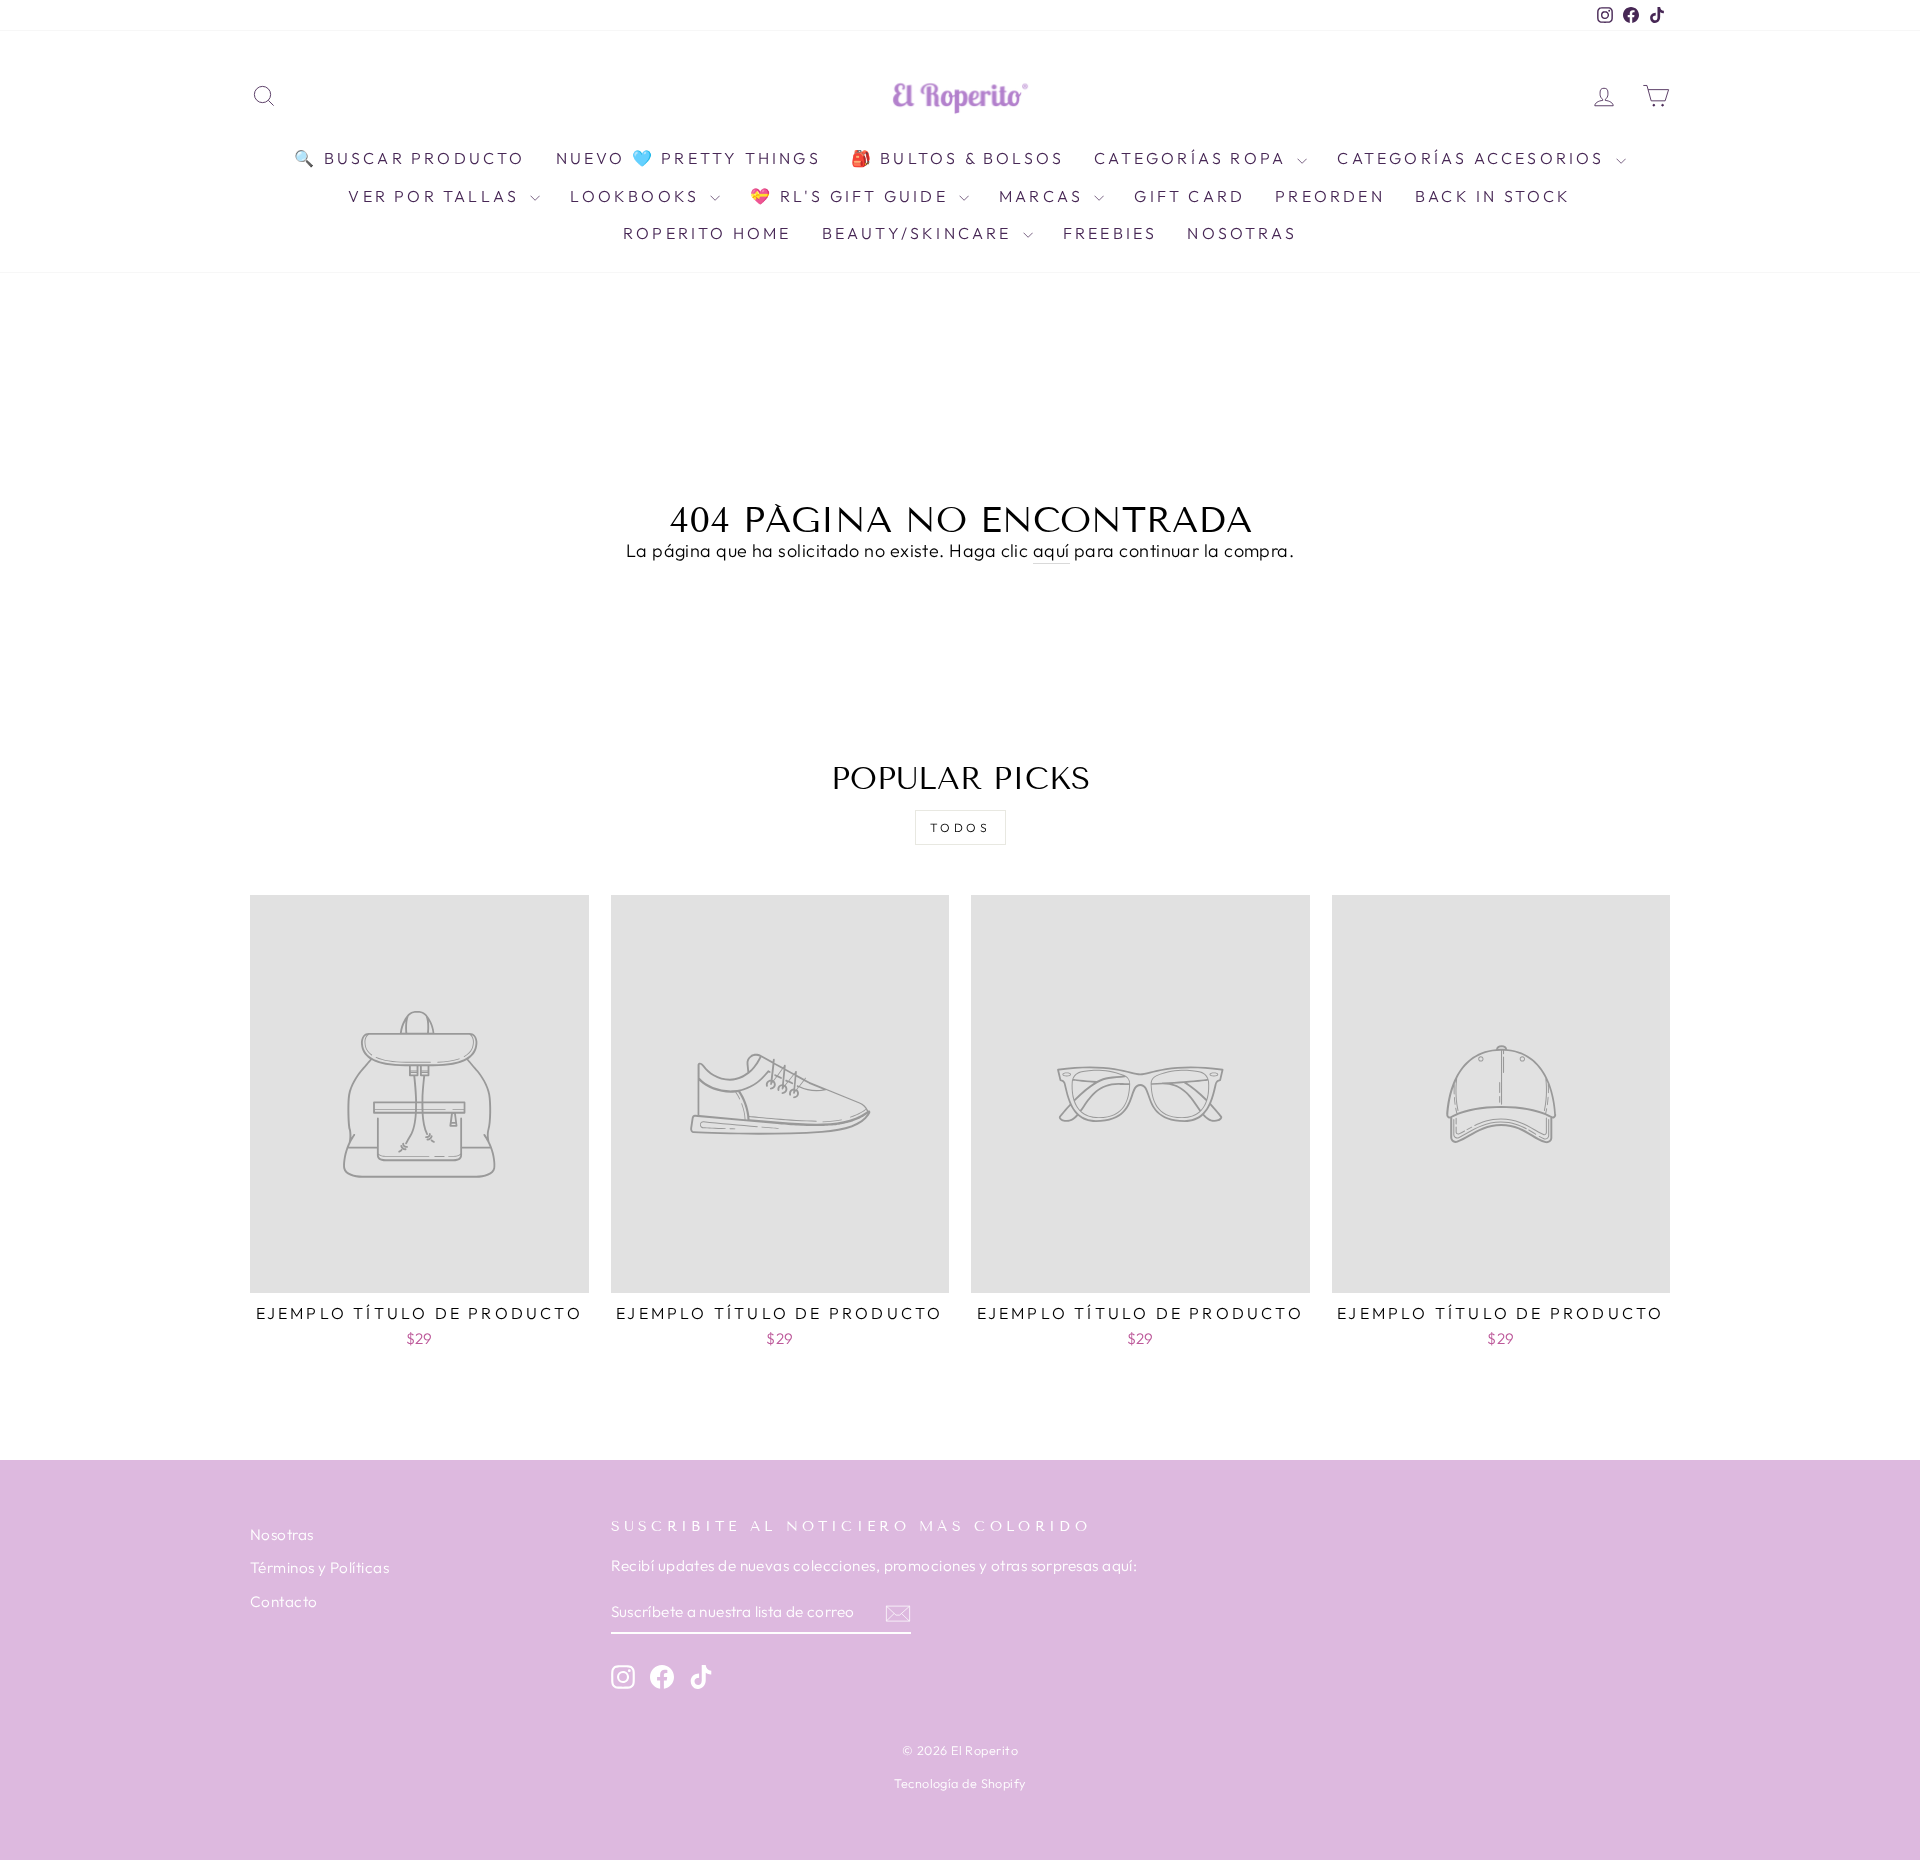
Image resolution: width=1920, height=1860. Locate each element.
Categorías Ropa (1193, 158)
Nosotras (1242, 233)
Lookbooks (637, 196)
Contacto (284, 1601)
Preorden (1330, 196)
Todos (960, 827)
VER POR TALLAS (436, 196)
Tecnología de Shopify (959, 1783)
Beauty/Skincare (920, 233)
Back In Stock (1493, 196)
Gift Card (1189, 196)
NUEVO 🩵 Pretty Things (688, 158)
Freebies (1110, 233)
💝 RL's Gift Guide (852, 196)
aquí (1051, 550)
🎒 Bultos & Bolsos (957, 158)
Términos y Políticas (319, 1567)
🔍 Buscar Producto (409, 158)
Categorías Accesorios (1473, 158)
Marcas (1044, 196)
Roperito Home (707, 233)
